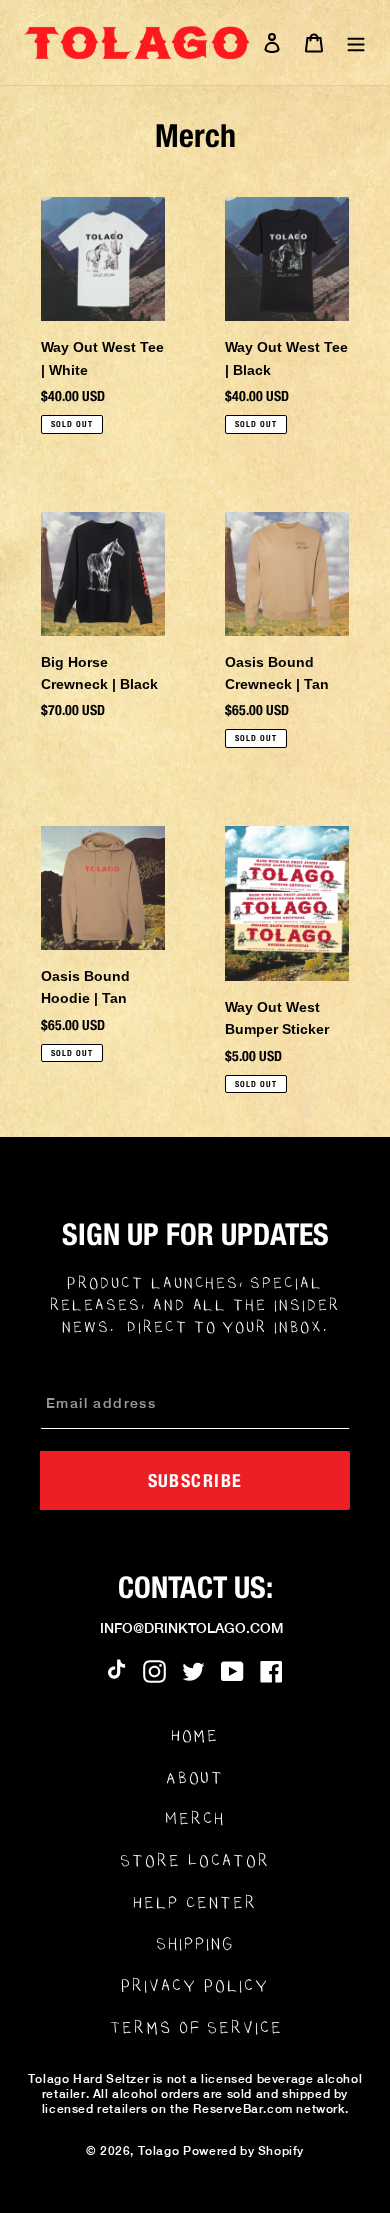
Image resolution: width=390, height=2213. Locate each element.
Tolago (159, 2151)
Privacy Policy (195, 1985)
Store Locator (195, 1860)
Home (195, 1735)
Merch (195, 1818)
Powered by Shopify (243, 2151)
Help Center (195, 1902)
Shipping (195, 1943)
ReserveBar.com (242, 2109)
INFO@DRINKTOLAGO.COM (191, 1628)
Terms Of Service (196, 2027)
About (195, 1777)
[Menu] (356, 42)
